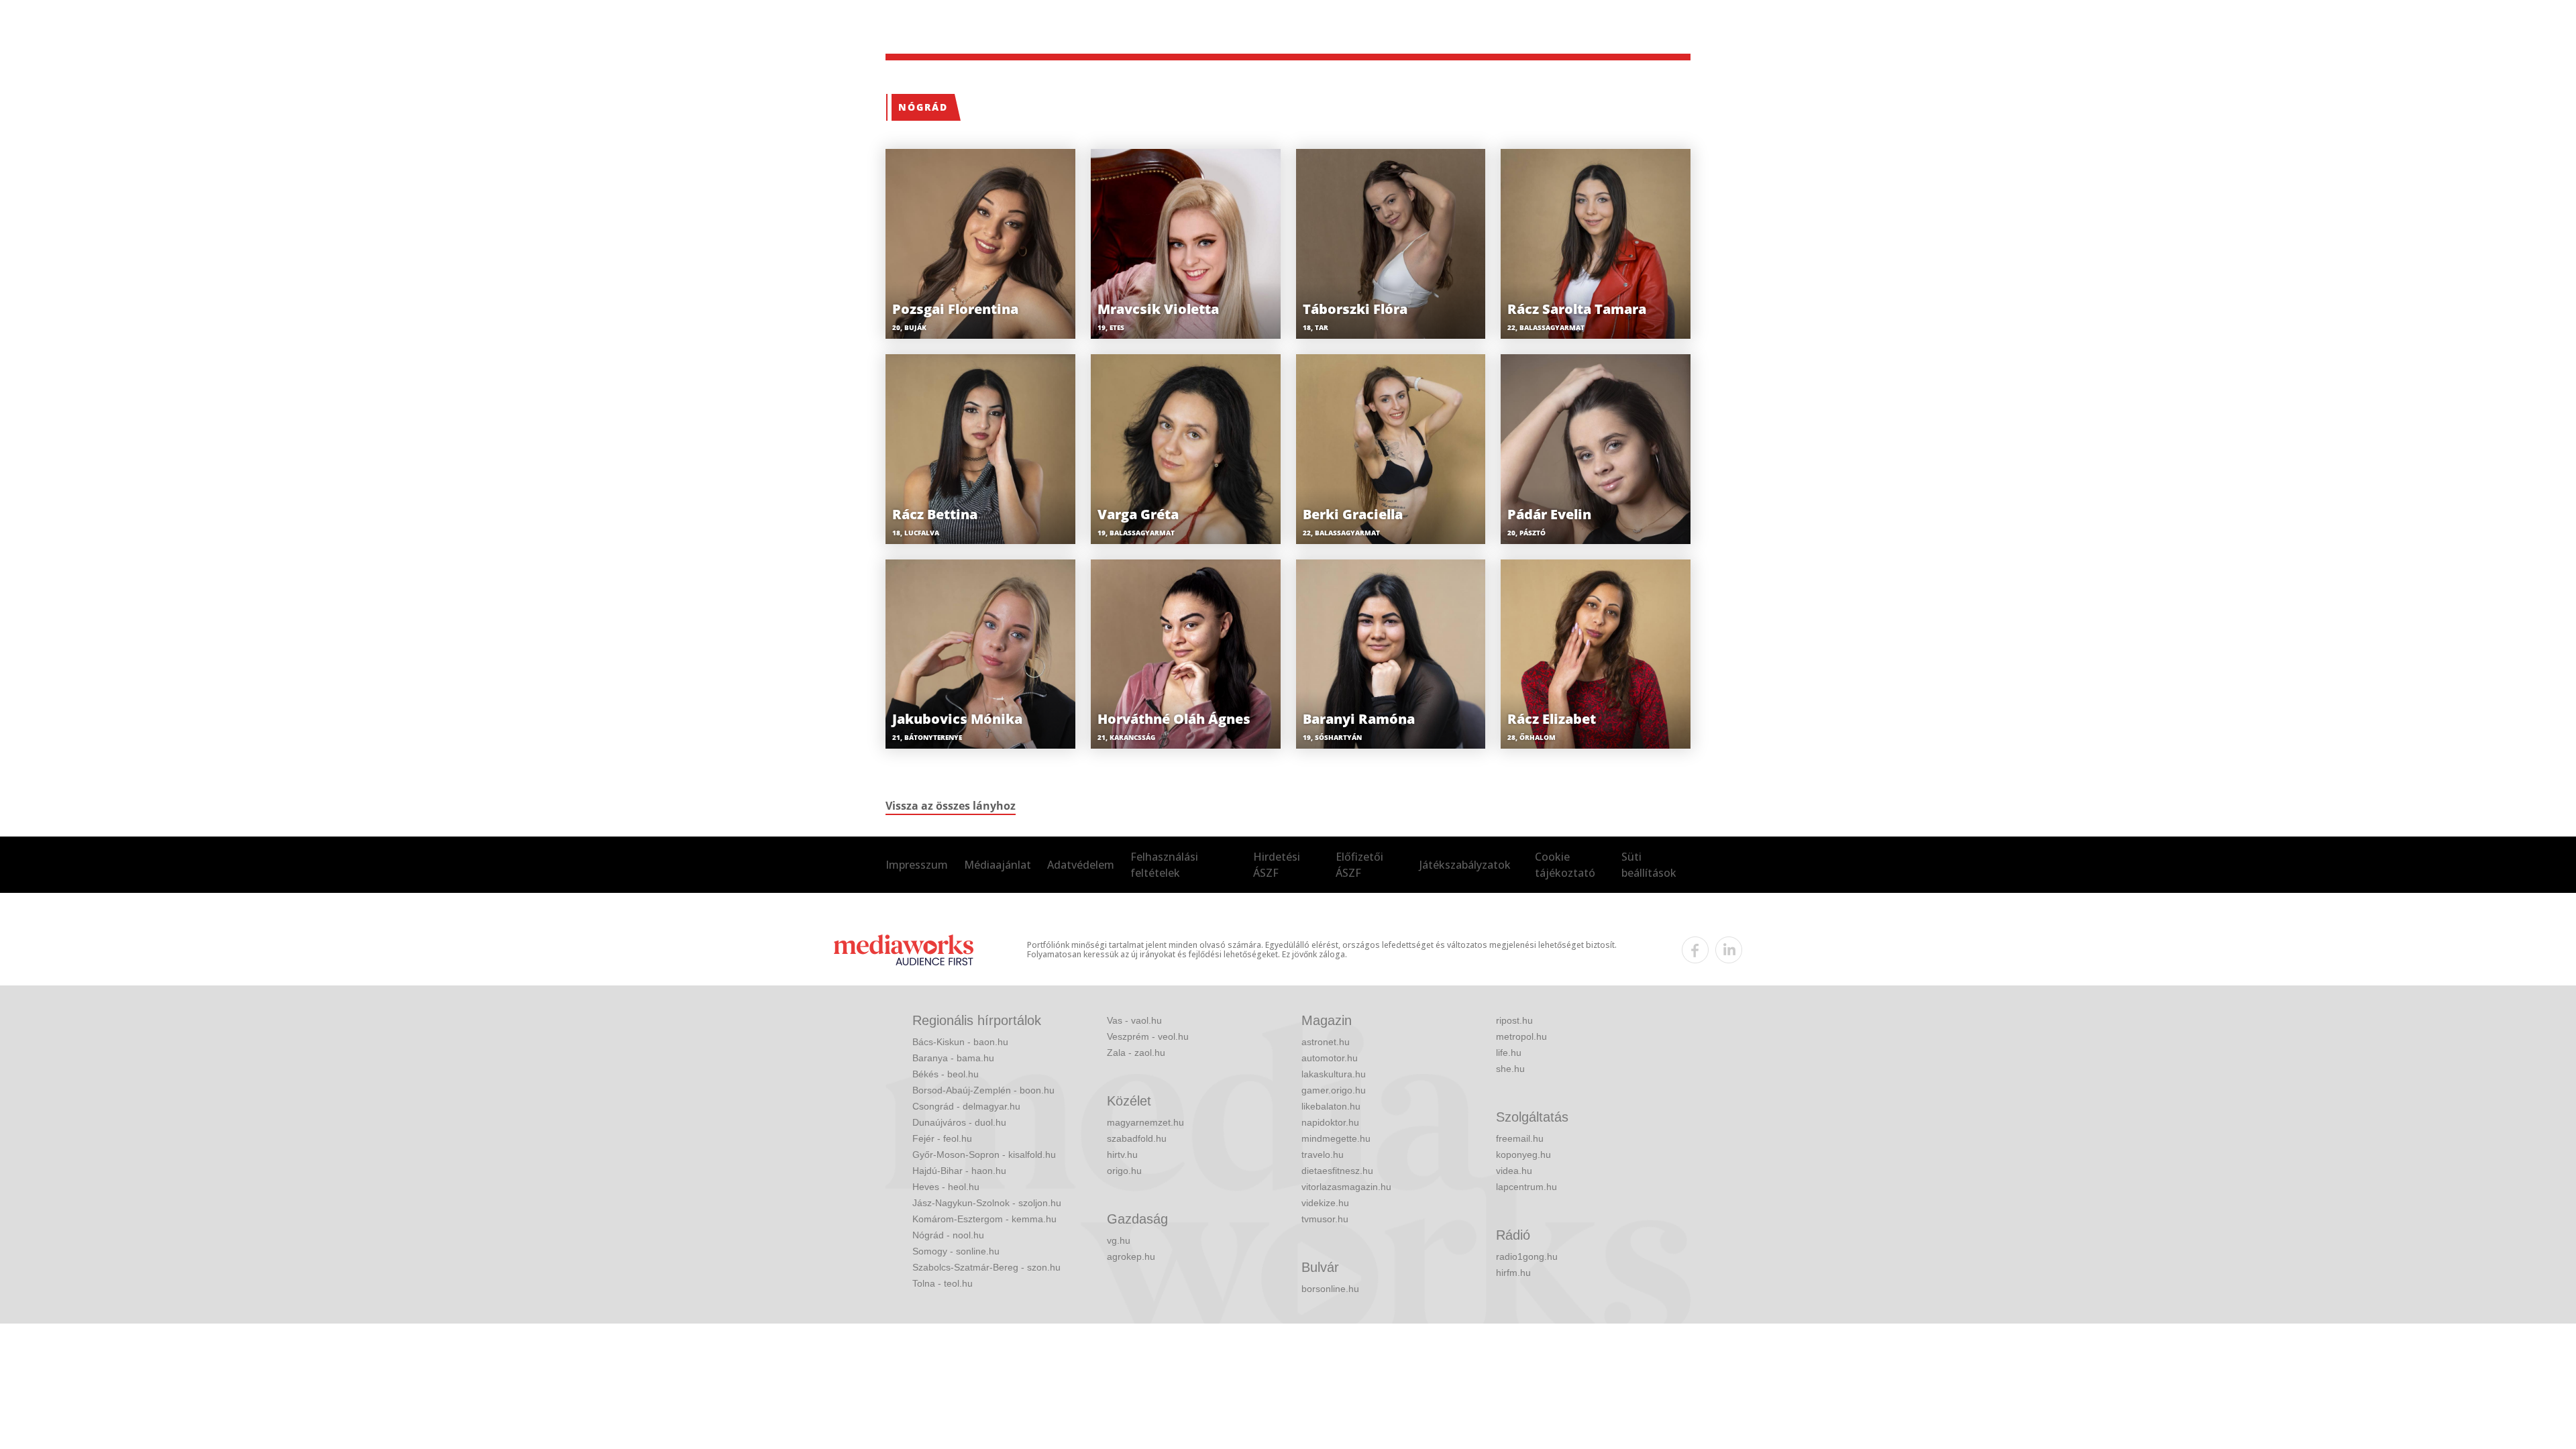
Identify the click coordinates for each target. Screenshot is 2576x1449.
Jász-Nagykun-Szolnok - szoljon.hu (987, 1203)
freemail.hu (1520, 1138)
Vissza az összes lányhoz (951, 806)
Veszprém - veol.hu (1148, 1036)
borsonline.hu (1330, 1289)
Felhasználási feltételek (1164, 865)
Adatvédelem (1081, 865)
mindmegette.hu (1336, 1138)
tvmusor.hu (1325, 1219)
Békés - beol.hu (946, 1074)
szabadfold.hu (1137, 1138)
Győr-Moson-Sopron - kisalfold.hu (984, 1155)
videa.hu (1514, 1171)
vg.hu (1119, 1240)
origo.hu (1124, 1171)
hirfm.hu (1513, 1273)
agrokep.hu (1131, 1256)
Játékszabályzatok (1465, 865)
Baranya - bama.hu (953, 1058)
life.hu (1509, 1053)
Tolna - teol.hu (943, 1283)
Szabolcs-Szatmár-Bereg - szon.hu (986, 1267)
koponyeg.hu (1523, 1155)
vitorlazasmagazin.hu (1346, 1187)
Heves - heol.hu (946, 1187)
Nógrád (923, 107)
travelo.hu (1323, 1155)
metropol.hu (1521, 1036)
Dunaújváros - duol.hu (959, 1122)
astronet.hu (1326, 1042)
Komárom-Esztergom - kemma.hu (984, 1219)
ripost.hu (1514, 1020)
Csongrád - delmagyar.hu (966, 1106)
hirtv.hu (1122, 1155)
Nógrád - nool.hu (948, 1235)
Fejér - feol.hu (942, 1138)
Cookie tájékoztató (1565, 865)
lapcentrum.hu (1526, 1187)
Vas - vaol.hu (1134, 1020)
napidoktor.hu (1330, 1122)
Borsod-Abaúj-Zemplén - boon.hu (983, 1090)
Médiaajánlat (998, 865)
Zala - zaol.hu (1136, 1053)
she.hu (1510, 1069)
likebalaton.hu (1331, 1106)
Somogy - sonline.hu (956, 1251)
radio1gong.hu (1527, 1256)
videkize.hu (1325, 1203)
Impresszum (917, 865)
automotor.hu (1330, 1058)
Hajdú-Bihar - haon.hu (959, 1171)
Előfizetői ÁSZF (1359, 865)
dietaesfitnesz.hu (1337, 1171)
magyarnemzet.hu (1145, 1122)
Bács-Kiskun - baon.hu (960, 1042)
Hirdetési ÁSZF (1277, 865)
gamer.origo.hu (1334, 1090)
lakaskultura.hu (1334, 1074)
